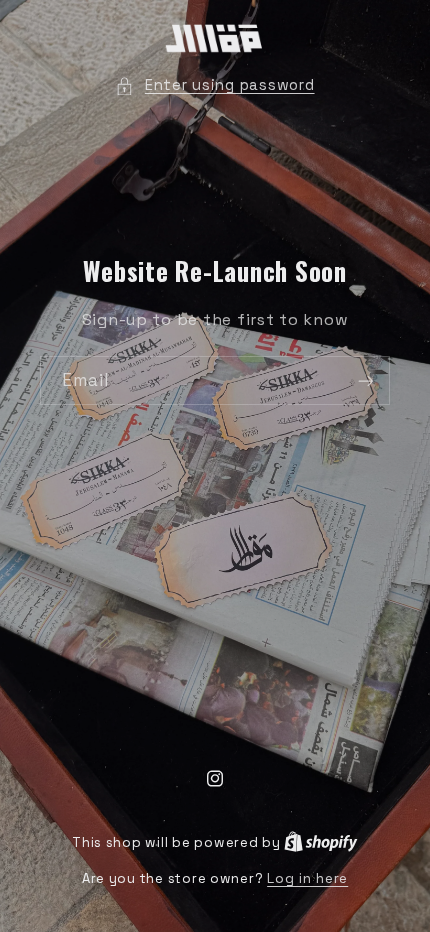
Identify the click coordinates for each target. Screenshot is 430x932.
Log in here (307, 878)
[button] (214, 86)
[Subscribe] (366, 380)
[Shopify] (321, 842)
